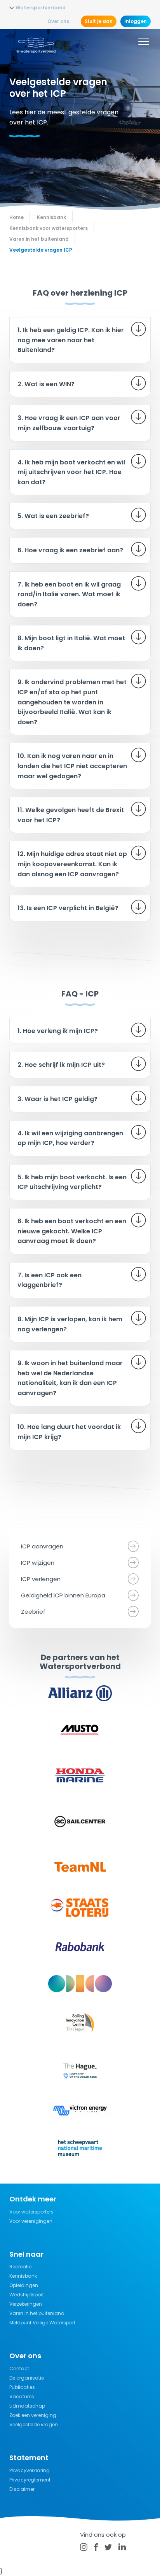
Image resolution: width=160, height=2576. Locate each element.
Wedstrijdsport (27, 2295)
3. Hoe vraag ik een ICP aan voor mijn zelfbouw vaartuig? (69, 423)
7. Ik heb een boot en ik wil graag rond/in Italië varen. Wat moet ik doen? (69, 594)
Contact (19, 2368)
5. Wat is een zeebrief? (53, 516)
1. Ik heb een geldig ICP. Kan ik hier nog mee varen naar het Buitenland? (71, 340)
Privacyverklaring (30, 2470)
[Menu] (144, 43)
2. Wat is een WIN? (46, 384)
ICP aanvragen (42, 1546)
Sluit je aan (99, 21)
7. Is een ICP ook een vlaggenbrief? (50, 1280)
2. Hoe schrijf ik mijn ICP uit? (61, 1065)
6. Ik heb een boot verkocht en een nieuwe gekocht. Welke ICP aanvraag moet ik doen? (72, 1231)
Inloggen (136, 21)
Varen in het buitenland (37, 2313)
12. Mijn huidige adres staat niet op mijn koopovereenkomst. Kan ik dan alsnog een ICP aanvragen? (72, 864)
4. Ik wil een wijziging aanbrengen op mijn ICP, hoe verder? (70, 1138)
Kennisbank (23, 2276)
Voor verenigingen (31, 2221)
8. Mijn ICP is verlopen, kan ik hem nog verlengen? (70, 1324)
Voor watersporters (31, 2212)
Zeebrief (33, 1612)
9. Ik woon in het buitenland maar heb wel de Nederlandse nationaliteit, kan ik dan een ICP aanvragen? (70, 1378)
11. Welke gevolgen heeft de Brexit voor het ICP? (71, 815)
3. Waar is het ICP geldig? (57, 1099)
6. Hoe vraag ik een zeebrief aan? (70, 550)
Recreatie (20, 2267)
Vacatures (22, 2397)
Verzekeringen (26, 2304)
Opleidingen (24, 2285)
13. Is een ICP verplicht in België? (68, 908)
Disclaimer (22, 2489)
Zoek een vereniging (33, 2415)
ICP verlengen (41, 1579)
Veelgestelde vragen (34, 2425)
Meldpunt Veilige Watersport (42, 2323)
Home (17, 217)
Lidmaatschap (27, 2406)
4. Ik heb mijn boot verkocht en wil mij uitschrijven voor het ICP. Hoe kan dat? (71, 472)
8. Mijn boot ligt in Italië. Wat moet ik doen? (71, 643)
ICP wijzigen (38, 1563)
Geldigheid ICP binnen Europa (63, 1595)
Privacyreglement (30, 2480)
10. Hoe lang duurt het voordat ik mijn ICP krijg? (69, 1432)
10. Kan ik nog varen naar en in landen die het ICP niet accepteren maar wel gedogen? (72, 766)
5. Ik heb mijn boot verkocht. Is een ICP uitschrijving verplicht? (72, 1182)
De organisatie (27, 2378)
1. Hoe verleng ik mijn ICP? (58, 1031)
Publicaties (22, 2387)
